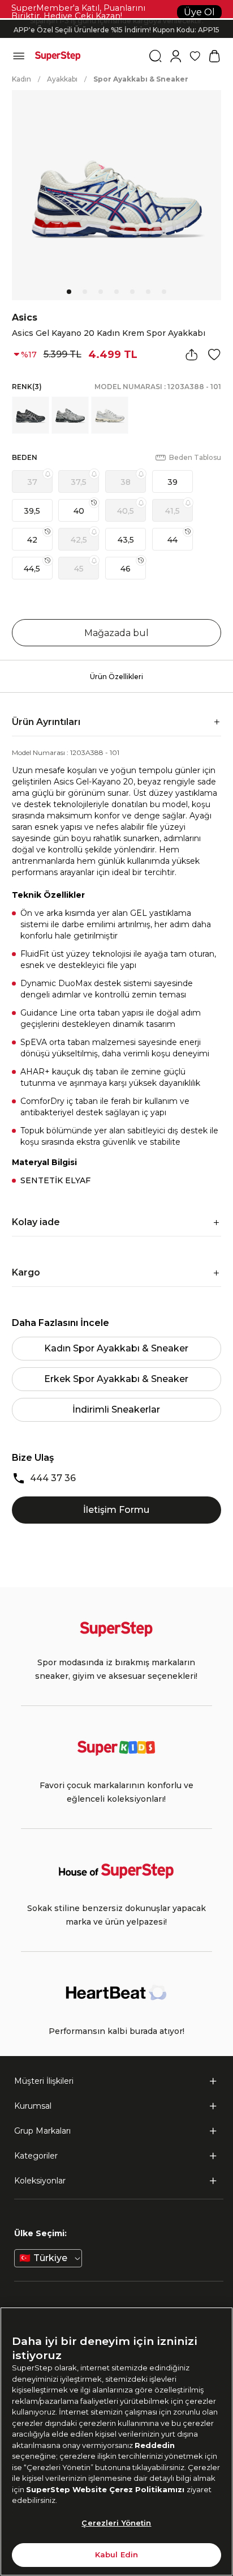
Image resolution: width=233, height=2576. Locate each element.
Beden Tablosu (195, 457)
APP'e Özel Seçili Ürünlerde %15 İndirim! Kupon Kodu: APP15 (116, 29)
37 (32, 482)
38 (126, 482)
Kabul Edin (116, 2554)
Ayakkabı (62, 79)
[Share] (192, 355)
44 (172, 540)
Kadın (21, 79)
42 (32, 540)
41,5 (172, 511)
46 (126, 569)
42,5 (79, 540)
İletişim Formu (116, 1510)
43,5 (126, 540)
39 (172, 482)
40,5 (126, 511)
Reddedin (155, 2445)
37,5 (79, 482)
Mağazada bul (116, 633)
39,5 (32, 511)
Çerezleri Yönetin (116, 2523)
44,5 (32, 569)
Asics (25, 317)
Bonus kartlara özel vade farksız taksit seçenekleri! (116, 20)
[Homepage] (58, 56)
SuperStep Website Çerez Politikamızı (106, 2489)
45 (79, 569)
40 (79, 511)
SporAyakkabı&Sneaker (141, 79)
